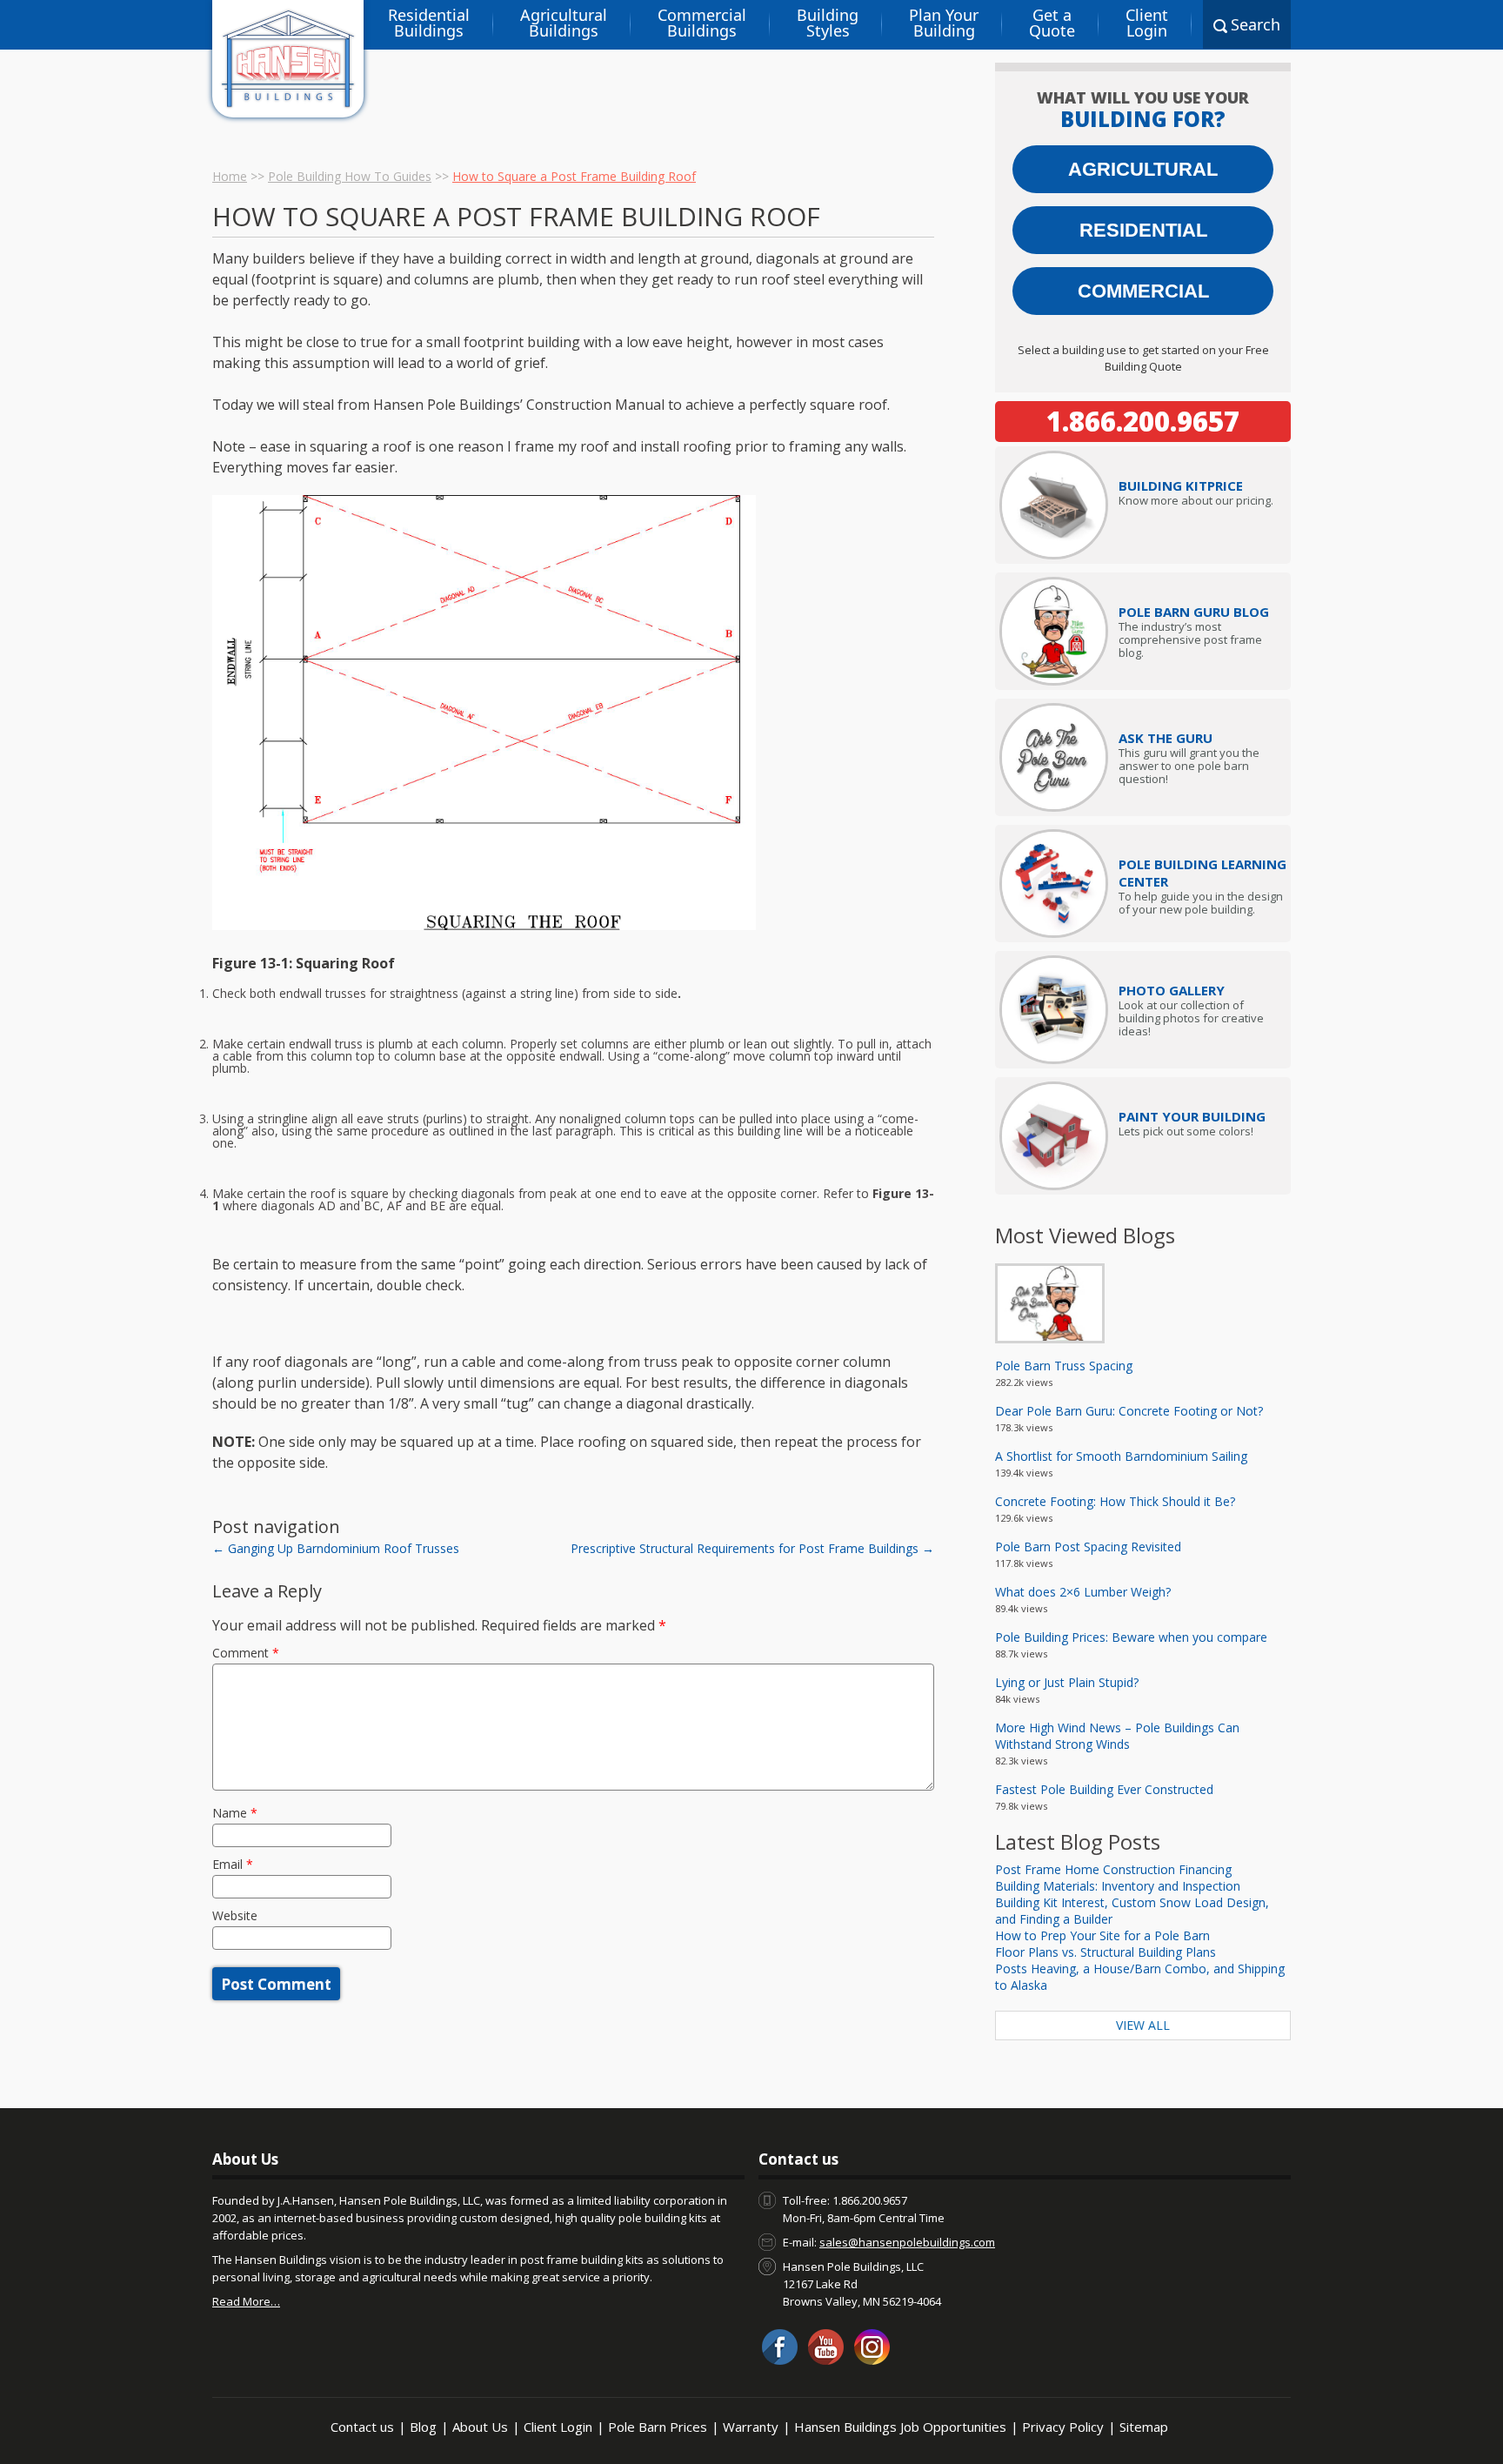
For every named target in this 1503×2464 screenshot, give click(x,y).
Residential (1143, 230)
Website (235, 1915)
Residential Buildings (429, 23)
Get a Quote (1052, 23)
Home (230, 176)
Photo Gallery (1172, 990)
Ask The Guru (1166, 738)
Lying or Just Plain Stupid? (1067, 1682)
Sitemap (1144, 2427)
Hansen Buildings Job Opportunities (900, 2427)
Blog (423, 2427)
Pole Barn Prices (658, 2427)
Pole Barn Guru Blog (1194, 612)
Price (1181, 485)
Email (233, 1864)
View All (1143, 2025)
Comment (246, 1653)
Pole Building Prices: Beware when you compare (1131, 1637)
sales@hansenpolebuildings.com (907, 2242)
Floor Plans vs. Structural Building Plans (1106, 1952)
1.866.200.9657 (1143, 421)
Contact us (362, 2427)
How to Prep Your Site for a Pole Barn (1102, 1935)
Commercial (1143, 291)
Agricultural (1143, 169)
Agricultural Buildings (564, 23)
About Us (480, 2427)
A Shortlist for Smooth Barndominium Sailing (1121, 1456)
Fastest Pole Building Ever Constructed (1104, 1789)
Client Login (1147, 23)
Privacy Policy (1063, 2427)
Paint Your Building (1192, 1116)
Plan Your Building (944, 23)
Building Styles (828, 23)
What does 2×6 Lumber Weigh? (1083, 1592)
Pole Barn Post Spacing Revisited (1088, 1547)
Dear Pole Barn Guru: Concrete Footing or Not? (1129, 1411)
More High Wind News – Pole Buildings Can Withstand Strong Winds (1117, 1736)
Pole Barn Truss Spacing (1064, 1366)
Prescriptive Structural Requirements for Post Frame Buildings (752, 1548)
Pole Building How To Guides (350, 176)
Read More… (246, 2301)
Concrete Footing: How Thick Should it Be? (1115, 1501)
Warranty (751, 2427)
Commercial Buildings (702, 23)
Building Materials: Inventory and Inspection (1118, 1886)
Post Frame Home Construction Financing (1113, 1869)
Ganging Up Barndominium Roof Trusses (336, 1548)
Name (235, 1813)
